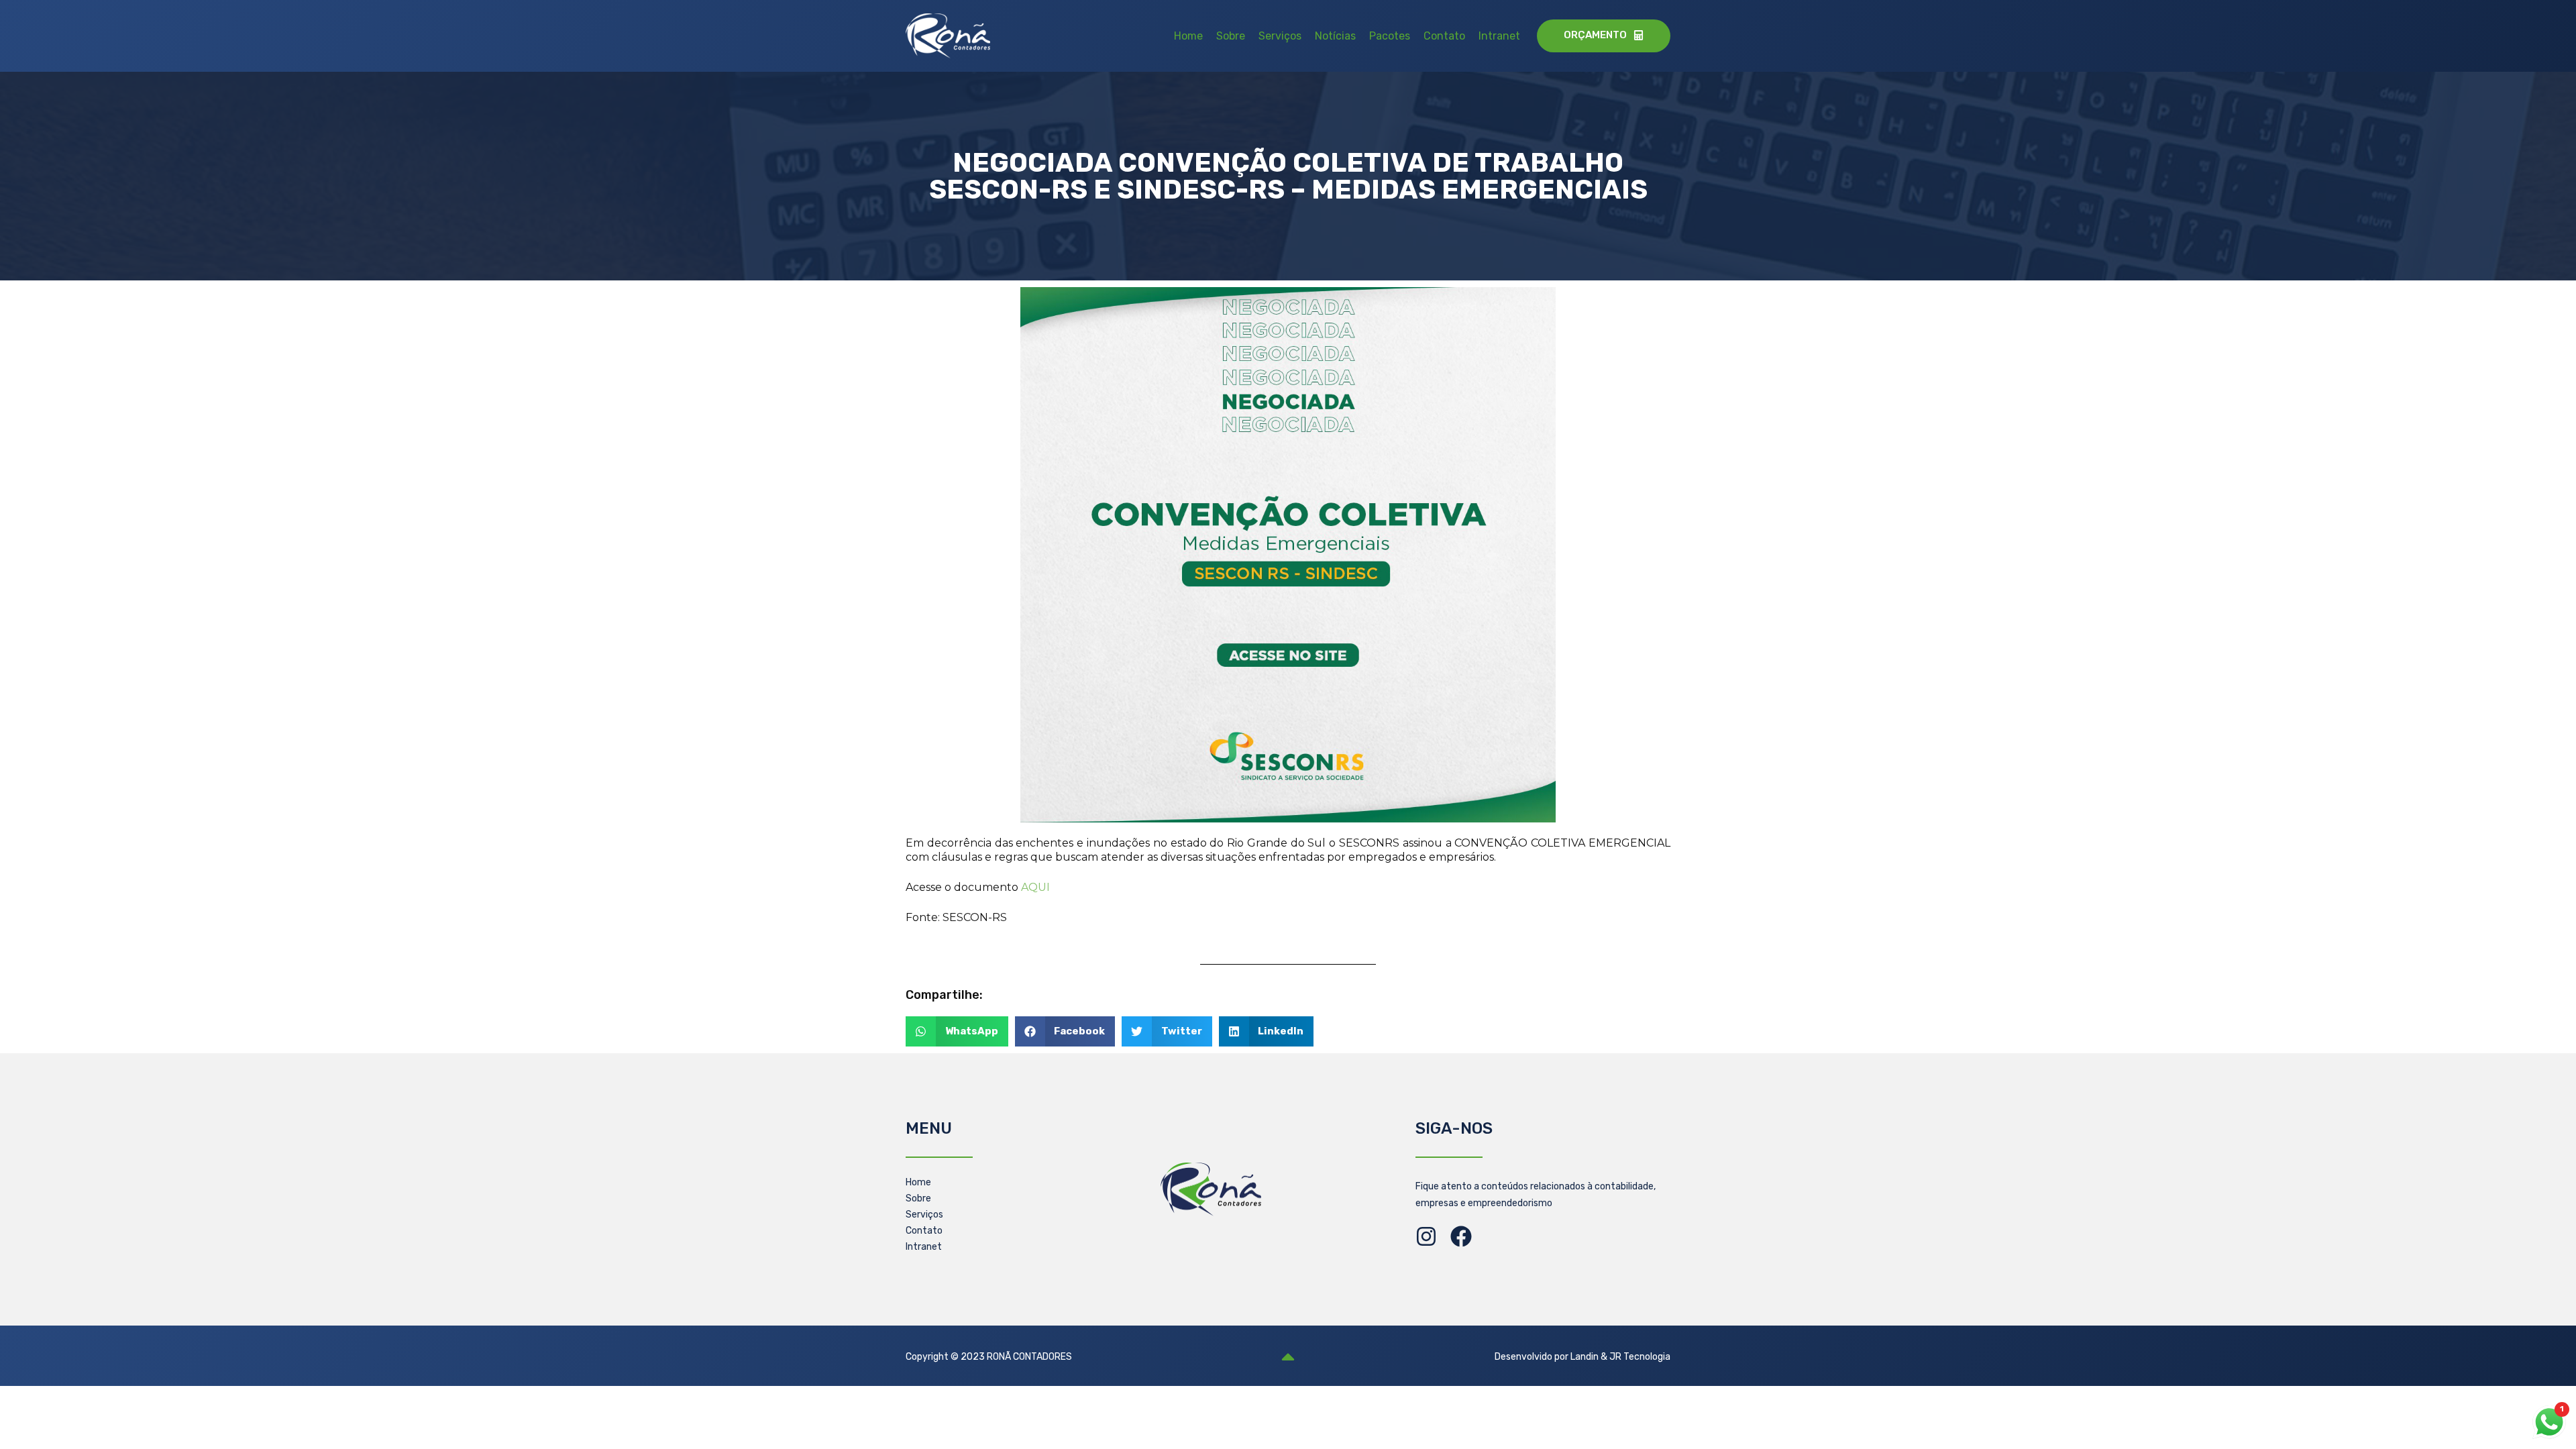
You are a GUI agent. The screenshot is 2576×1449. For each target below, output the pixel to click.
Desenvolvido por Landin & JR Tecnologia (1582, 1357)
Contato (1444, 36)
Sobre (1231, 36)
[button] (957, 1031)
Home (1188, 36)
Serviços (1280, 36)
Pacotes (1390, 36)
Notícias (1335, 36)
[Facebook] (1461, 1236)
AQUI (1035, 887)
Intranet (1499, 36)
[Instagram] (1426, 1236)
